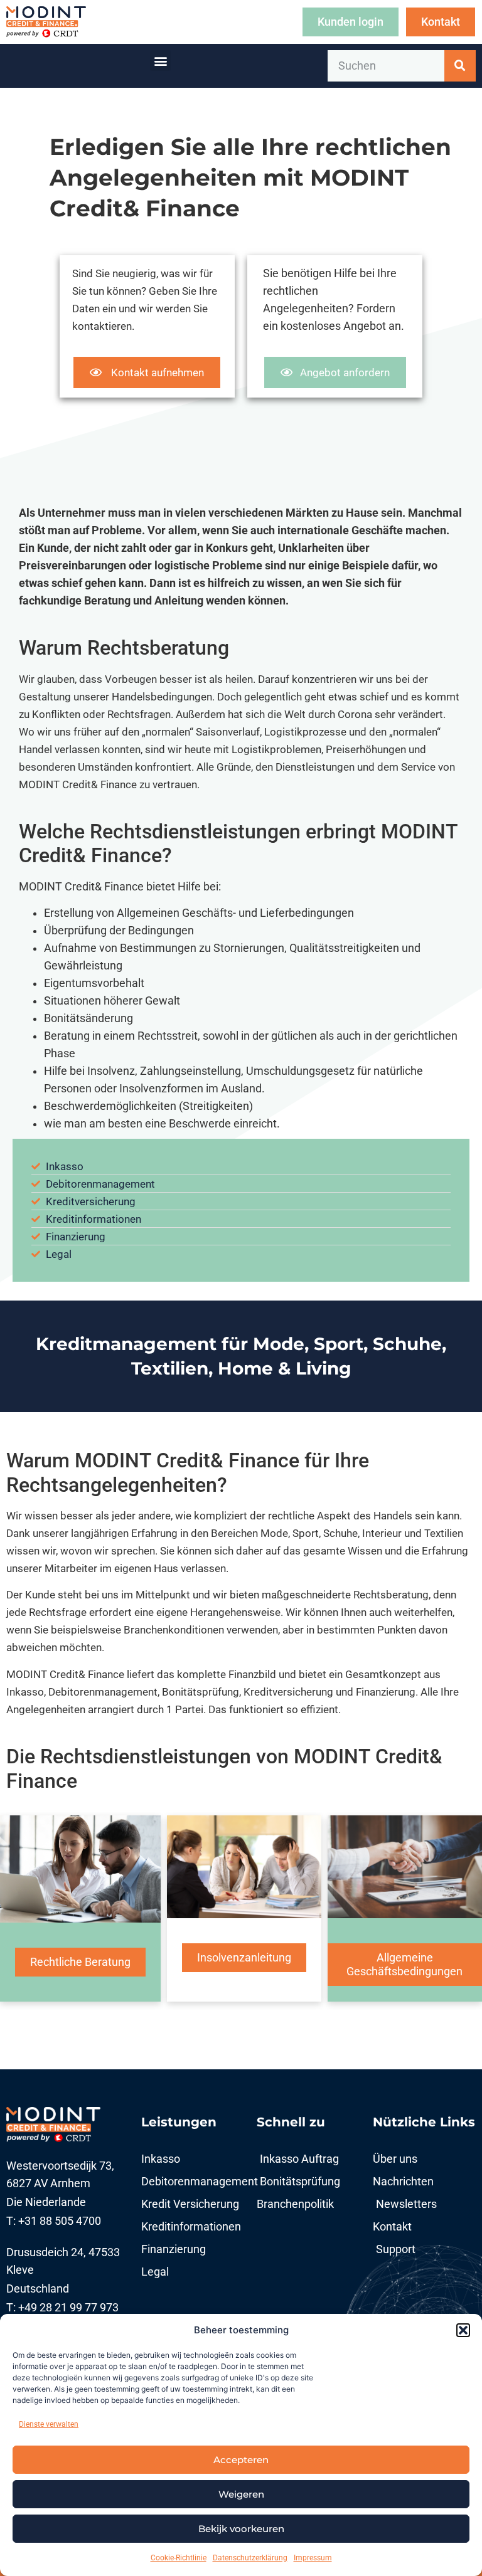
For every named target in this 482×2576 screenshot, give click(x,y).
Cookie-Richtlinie (179, 2558)
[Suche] (460, 66)
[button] (463, 2330)
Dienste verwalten (49, 2424)
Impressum (313, 2558)
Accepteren (241, 2460)
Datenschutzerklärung (250, 2558)
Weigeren (241, 2494)
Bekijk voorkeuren (241, 2529)
